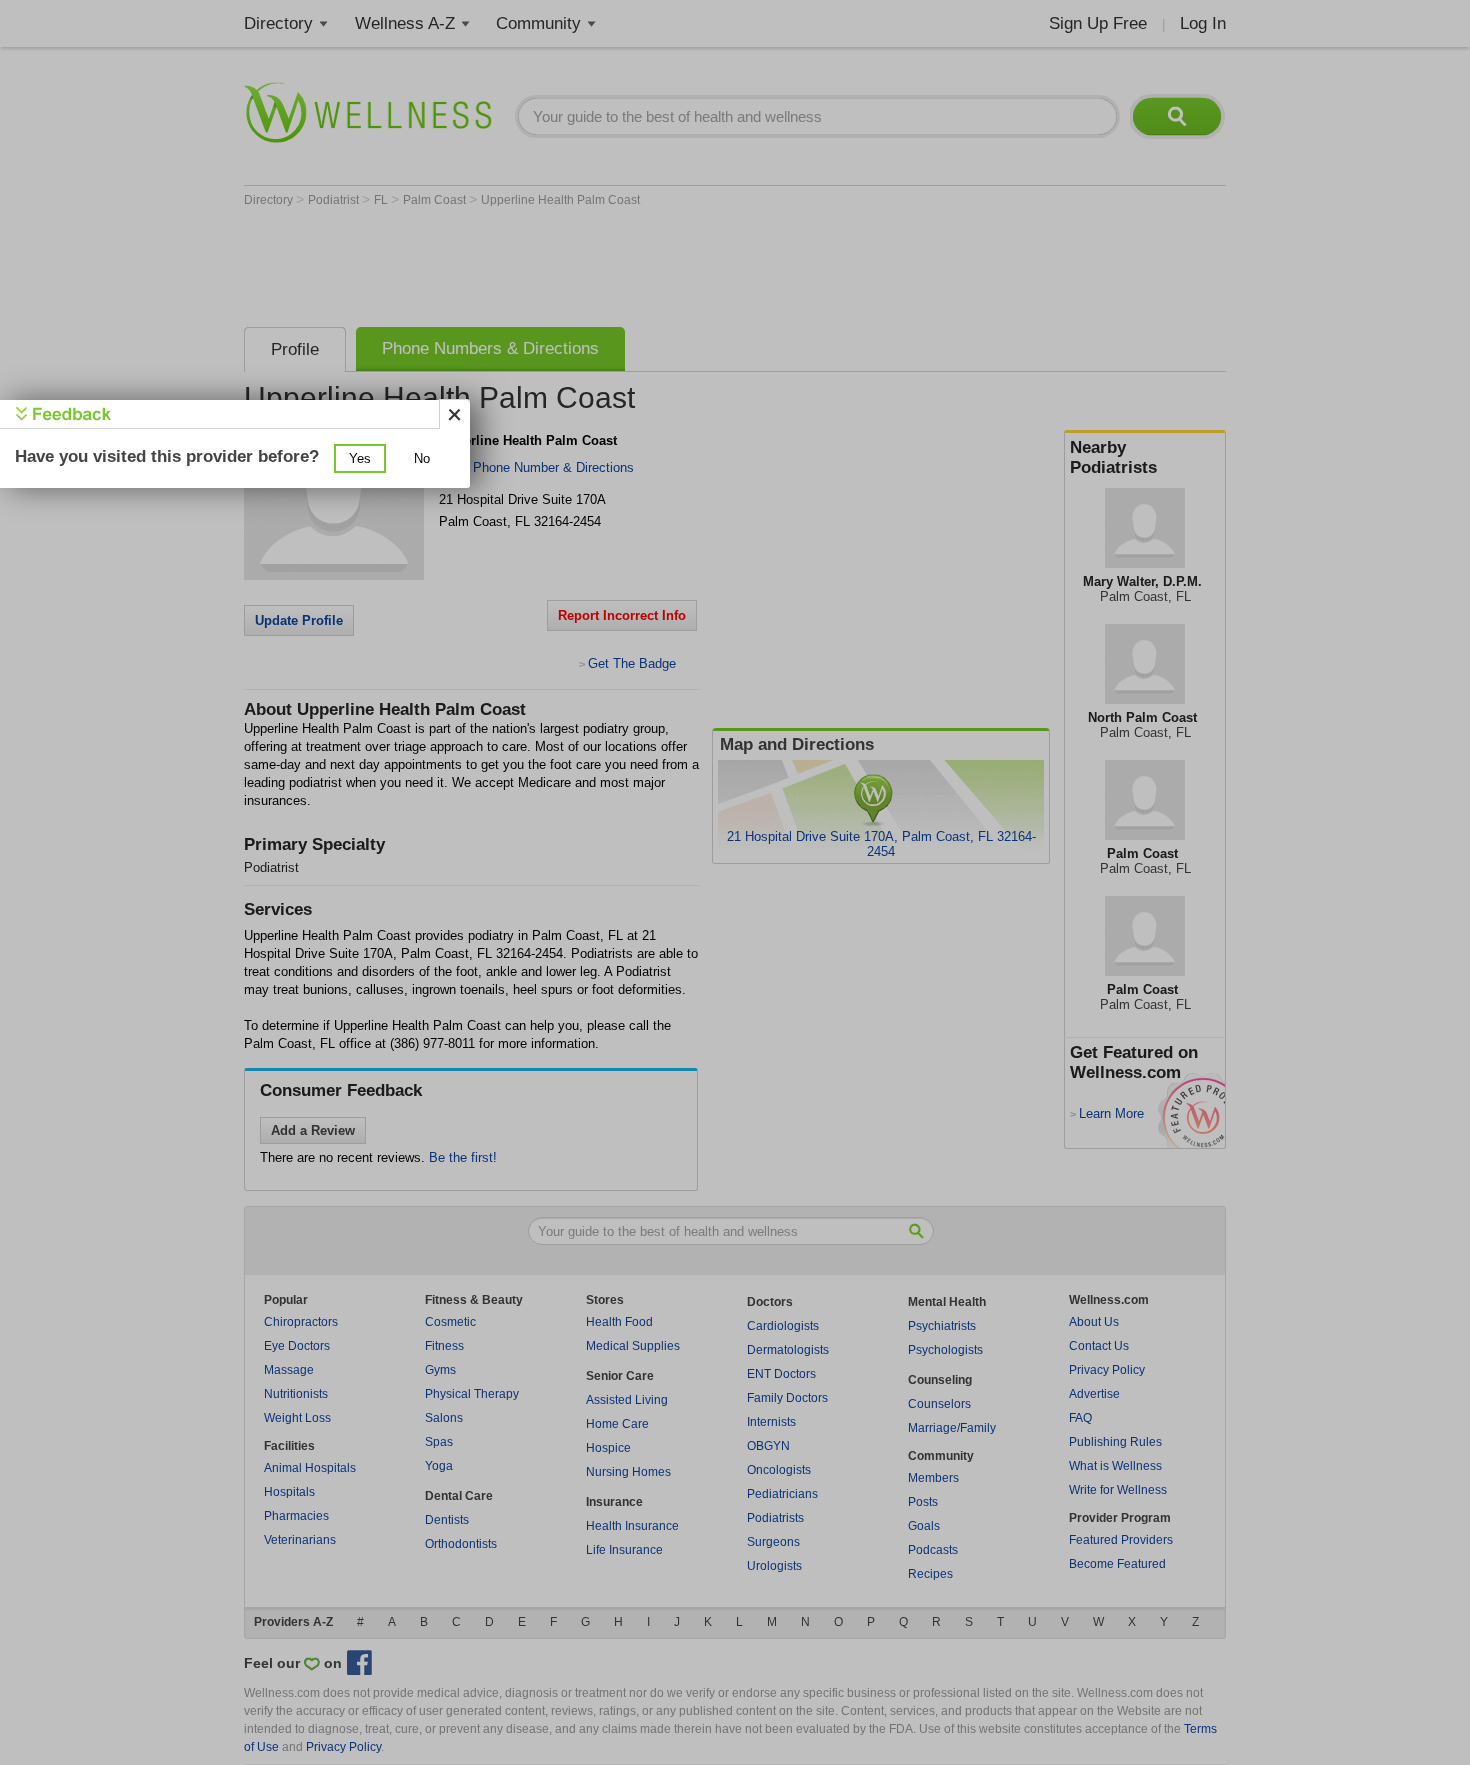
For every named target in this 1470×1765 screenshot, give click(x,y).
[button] (360, 458)
